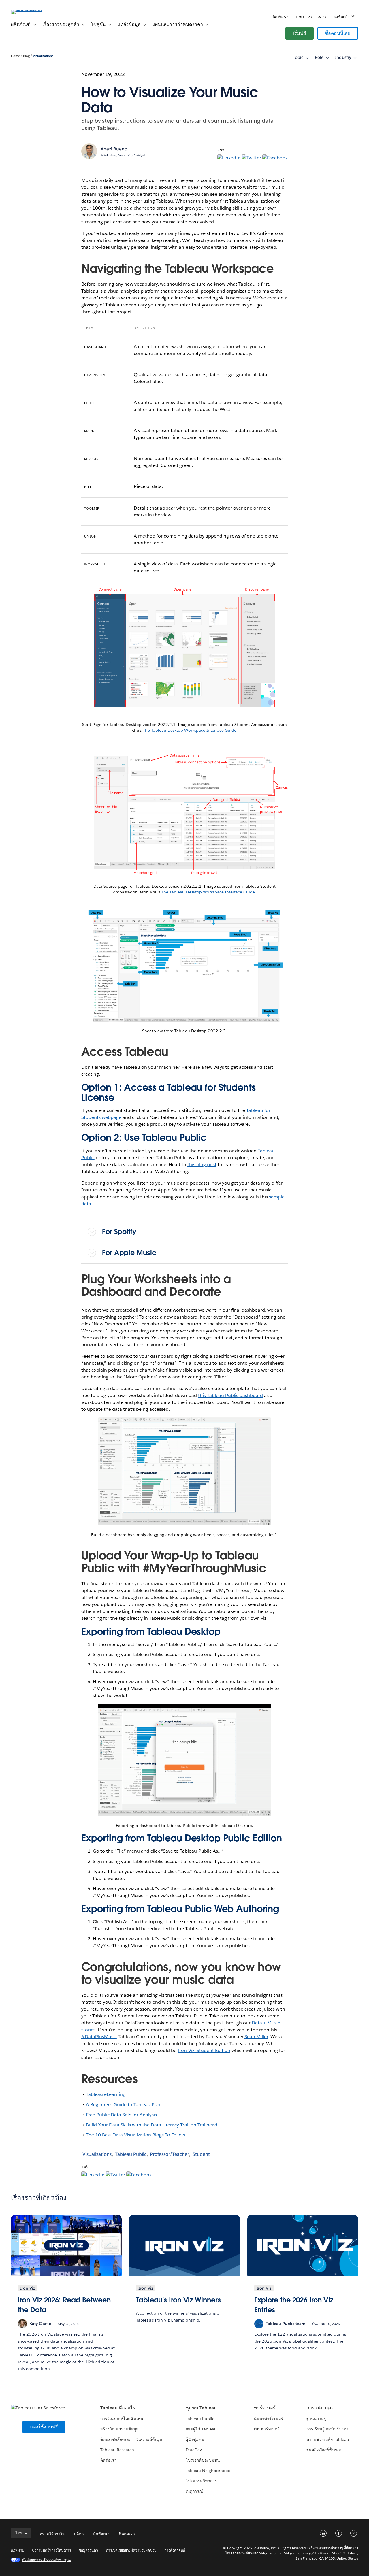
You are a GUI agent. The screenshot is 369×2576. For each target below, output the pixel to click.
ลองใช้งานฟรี (44, 2427)
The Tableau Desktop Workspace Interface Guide (190, 730)
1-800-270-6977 (311, 17)
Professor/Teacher (170, 2154)
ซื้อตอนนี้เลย (338, 33)
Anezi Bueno (114, 149)
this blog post (202, 1165)
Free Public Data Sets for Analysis (122, 2115)
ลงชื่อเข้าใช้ (344, 17)
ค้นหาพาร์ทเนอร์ (269, 2419)
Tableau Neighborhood (208, 2471)
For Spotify (119, 1232)
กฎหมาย (17, 2550)
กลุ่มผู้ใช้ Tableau (201, 2429)
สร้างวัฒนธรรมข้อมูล (119, 2429)
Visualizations (43, 56)
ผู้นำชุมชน (195, 2439)
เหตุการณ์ (194, 2491)
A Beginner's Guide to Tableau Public (126, 2105)
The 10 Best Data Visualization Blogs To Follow (136, 2135)
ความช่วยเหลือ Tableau (328, 2439)
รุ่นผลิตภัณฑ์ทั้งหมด (324, 2450)
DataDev (194, 2450)
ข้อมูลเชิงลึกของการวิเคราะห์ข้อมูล (131, 2439)
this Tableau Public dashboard (231, 1395)
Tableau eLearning (106, 2094)
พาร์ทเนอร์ (265, 2408)
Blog (26, 56)
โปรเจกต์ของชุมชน (203, 2460)
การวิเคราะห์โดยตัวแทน (122, 2419)
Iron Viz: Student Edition (204, 2050)
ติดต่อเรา (280, 17)
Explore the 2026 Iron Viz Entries (294, 2305)
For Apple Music (129, 1253)
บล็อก (79, 2534)
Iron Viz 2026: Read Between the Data (64, 2305)
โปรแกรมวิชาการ (201, 2481)
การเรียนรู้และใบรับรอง (327, 2429)
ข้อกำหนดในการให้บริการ (52, 2550)
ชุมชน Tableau (201, 2408)
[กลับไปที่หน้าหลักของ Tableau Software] (33, 9)
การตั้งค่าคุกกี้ (175, 2550)
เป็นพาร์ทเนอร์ (267, 2429)
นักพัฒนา (101, 2534)
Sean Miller (256, 2037)
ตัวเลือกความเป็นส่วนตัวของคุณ (46, 2560)
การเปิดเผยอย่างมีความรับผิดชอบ (131, 2550)
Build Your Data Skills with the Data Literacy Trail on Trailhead (152, 2125)
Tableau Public (131, 2154)
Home (15, 56)
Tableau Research (117, 2450)
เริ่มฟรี (300, 33)
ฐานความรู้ (316, 2419)
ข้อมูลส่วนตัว (88, 2550)
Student (201, 2154)
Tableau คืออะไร (118, 2408)
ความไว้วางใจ (52, 2534)
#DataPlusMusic (99, 2037)
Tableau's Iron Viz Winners (178, 2300)
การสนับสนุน (320, 2408)
